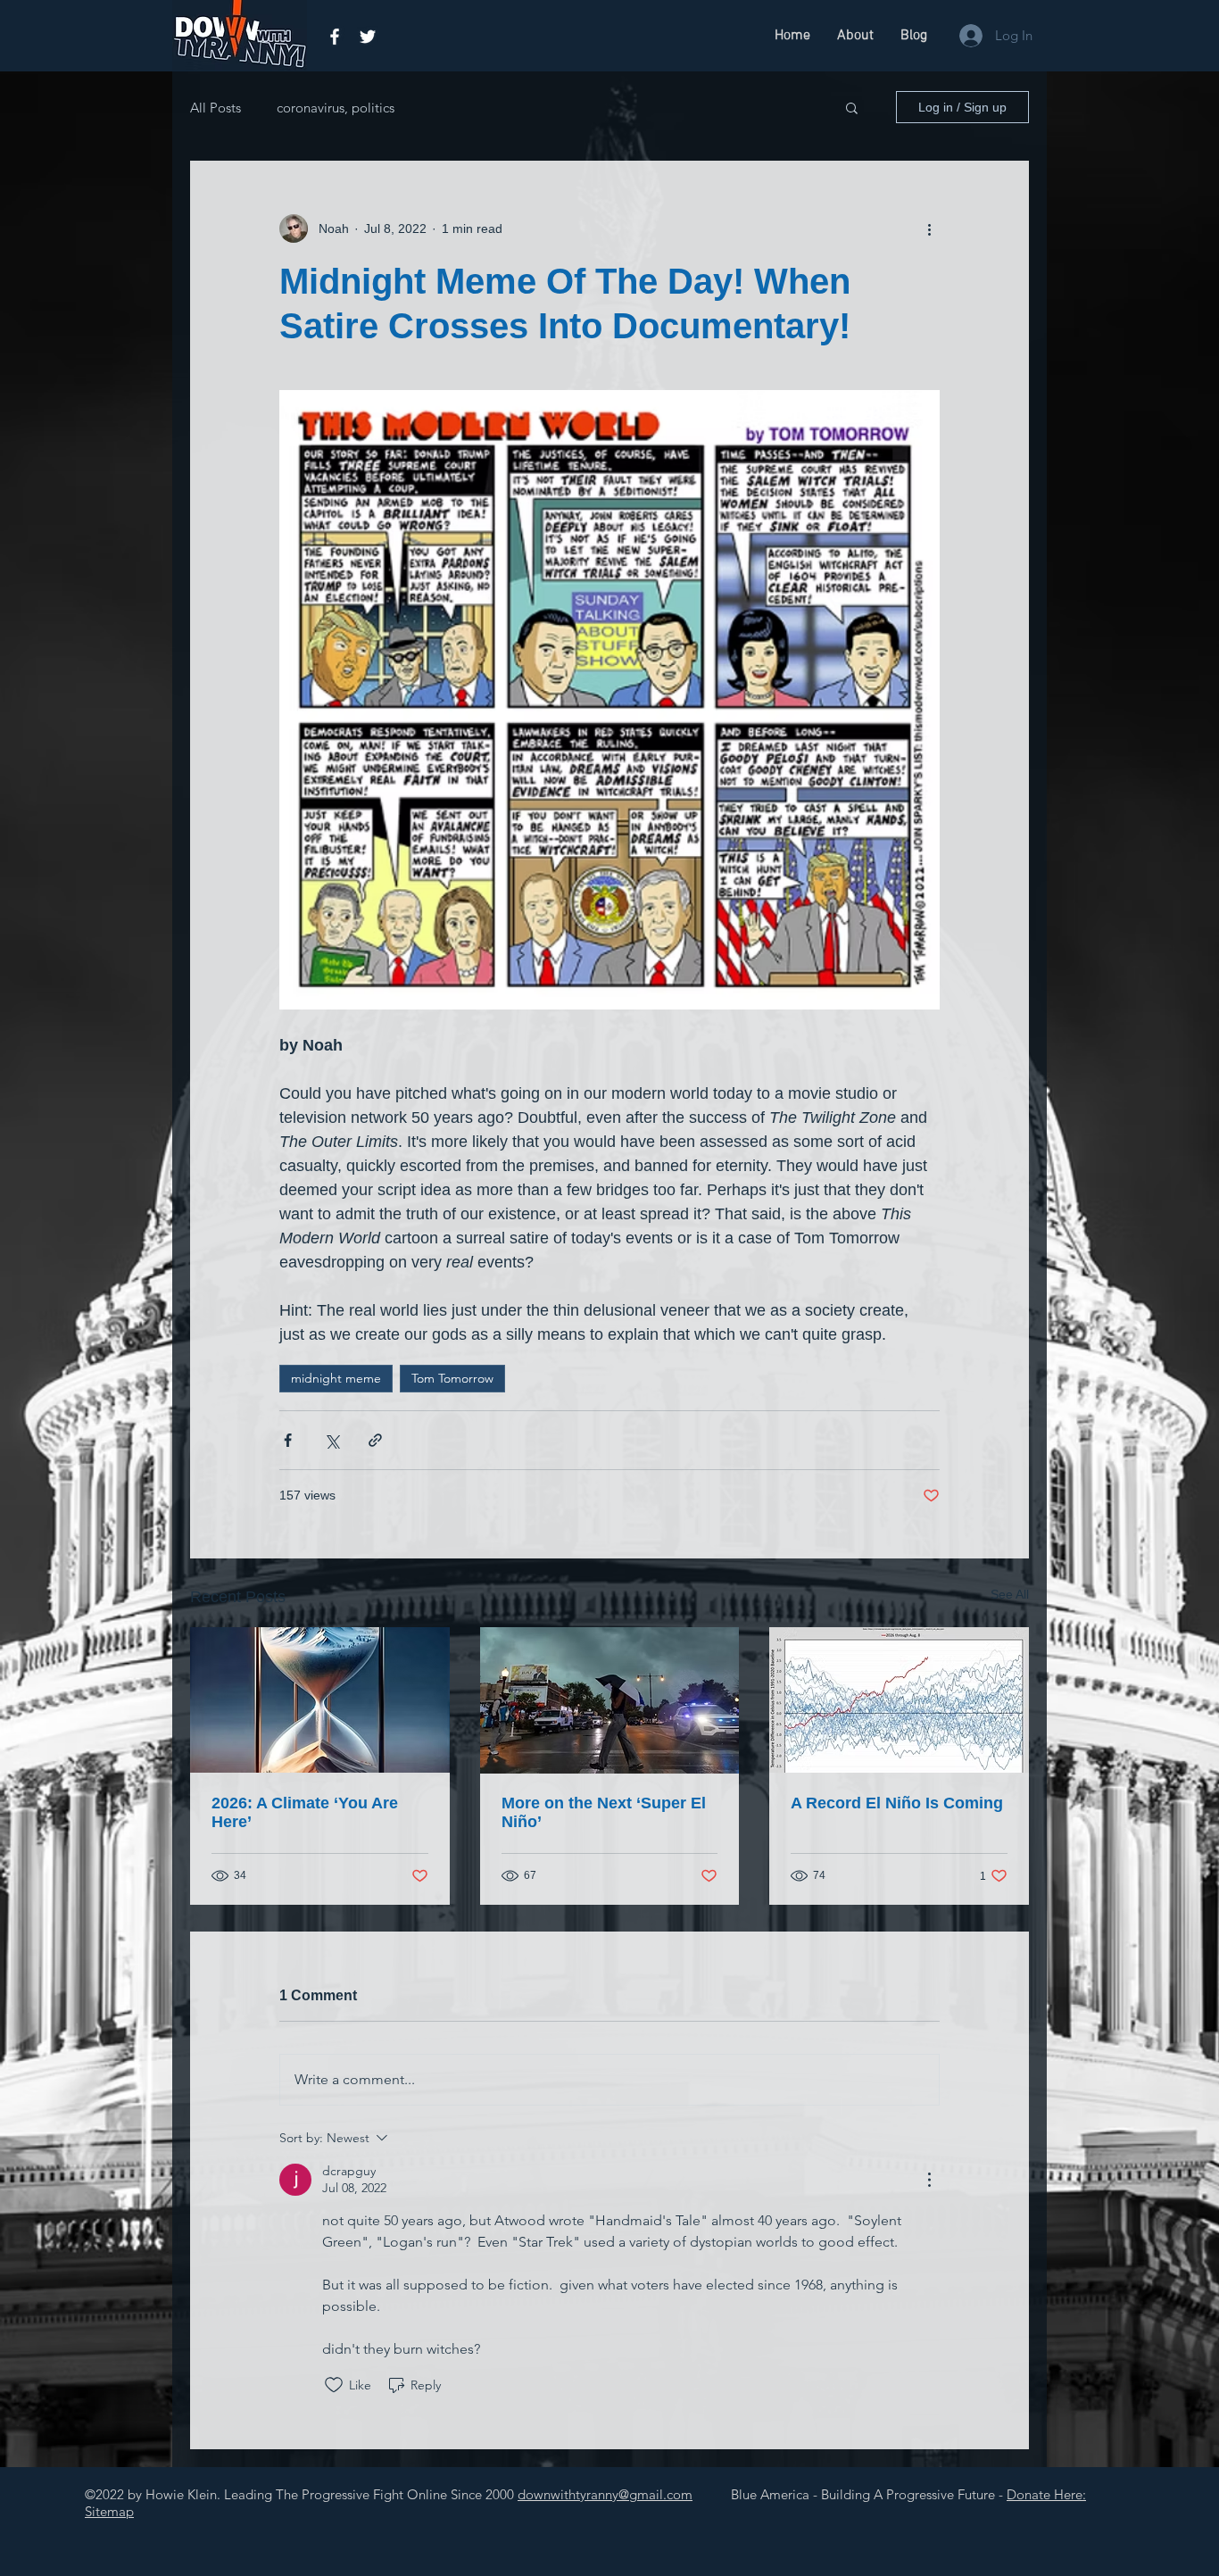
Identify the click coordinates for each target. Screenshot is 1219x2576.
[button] (852, 107)
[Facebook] (335, 37)
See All (1010, 1594)
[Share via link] (375, 1440)
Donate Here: (1046, 2494)
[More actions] (929, 229)
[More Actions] (929, 2180)
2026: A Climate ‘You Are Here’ (305, 1812)
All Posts (216, 108)
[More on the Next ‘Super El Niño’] (610, 1700)
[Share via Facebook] (288, 1440)
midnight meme (336, 1378)
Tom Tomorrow (452, 1378)
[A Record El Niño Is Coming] (899, 1700)
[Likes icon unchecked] (334, 2385)
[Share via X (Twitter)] (332, 1440)
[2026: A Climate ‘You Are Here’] (320, 1700)
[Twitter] (368, 37)
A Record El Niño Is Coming (897, 1803)
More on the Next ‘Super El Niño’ (604, 1812)
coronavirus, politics (336, 108)
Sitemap (109, 2511)
